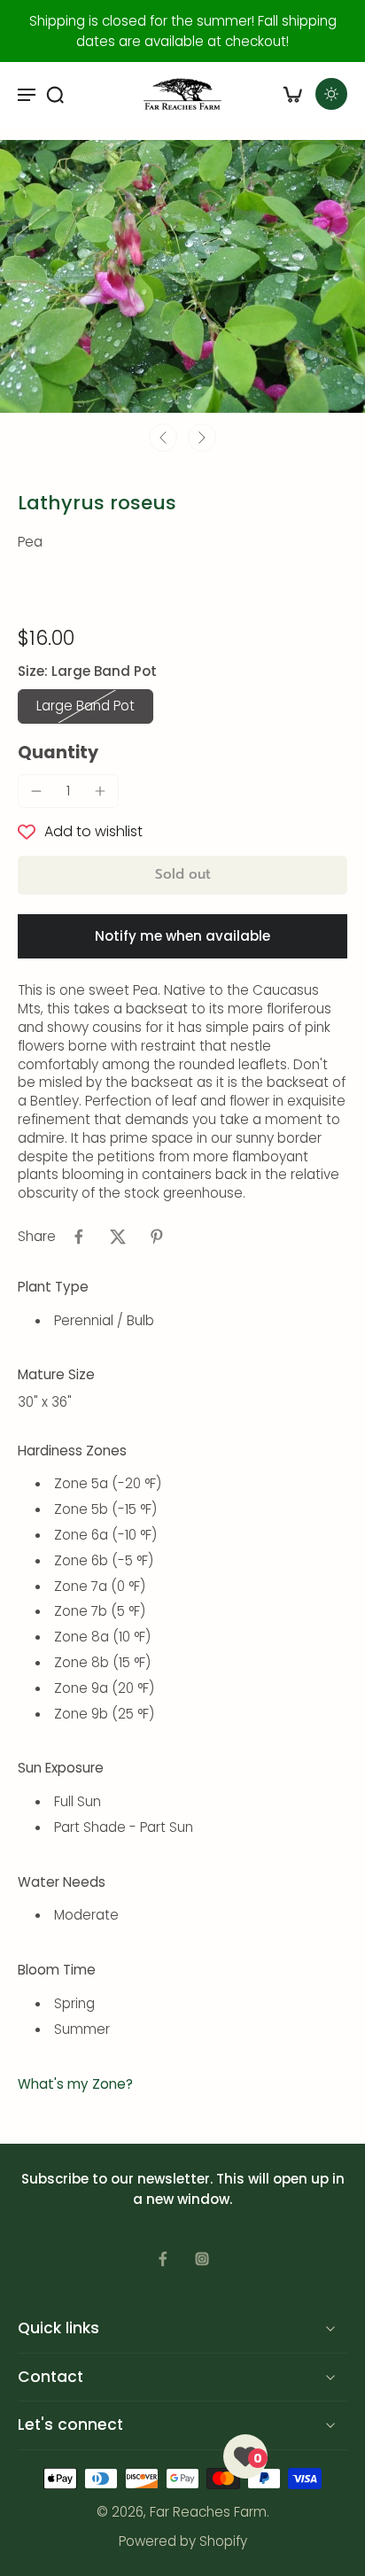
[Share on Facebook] (79, 1237)
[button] (182, 875)
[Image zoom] (182, 276)
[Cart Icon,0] (292, 94)
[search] (55, 94)
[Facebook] (163, 2259)
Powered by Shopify (183, 2541)
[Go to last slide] (163, 438)
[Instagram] (202, 2259)
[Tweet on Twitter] (118, 1237)
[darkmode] (331, 94)
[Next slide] (202, 438)
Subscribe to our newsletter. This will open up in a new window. (183, 2189)
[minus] (36, 791)
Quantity (58, 753)
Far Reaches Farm (208, 2512)
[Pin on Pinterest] (157, 1237)
